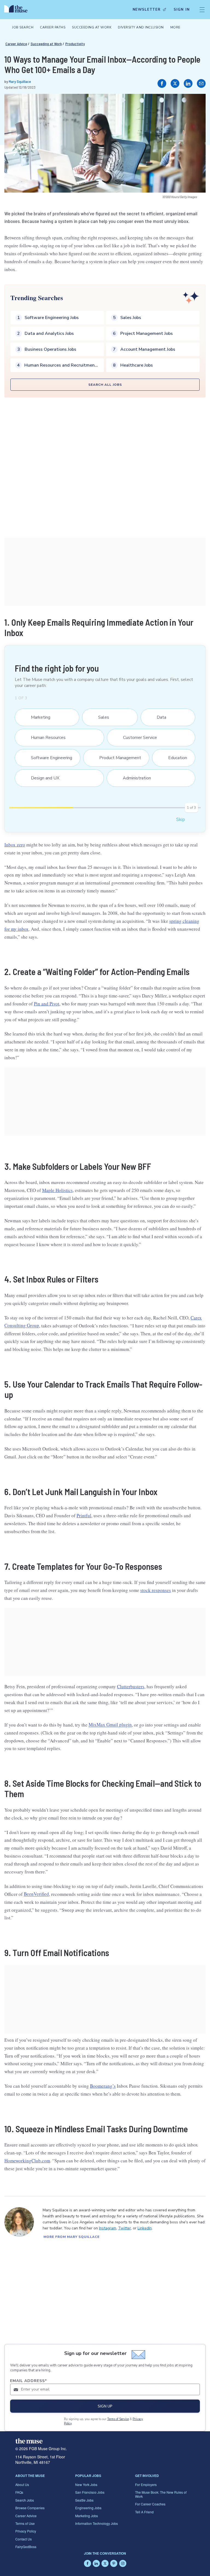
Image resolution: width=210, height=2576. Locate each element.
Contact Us (24, 2539)
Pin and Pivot (47, 1004)
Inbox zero (15, 845)
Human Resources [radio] (45, 738)
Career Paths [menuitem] (53, 27)
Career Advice (16, 44)
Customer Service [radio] (137, 738)
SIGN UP (105, 2406)
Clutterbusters (131, 1686)
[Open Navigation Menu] (202, 10)
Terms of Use (25, 2523)
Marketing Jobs (87, 2516)
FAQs (19, 2492)
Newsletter (147, 10)
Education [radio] (174, 758)
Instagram (108, 2228)
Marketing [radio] (37, 717)
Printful (84, 1515)
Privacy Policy (26, 2531)
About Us (22, 2484)
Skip (180, 819)
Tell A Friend (144, 2512)
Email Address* (29, 2381)
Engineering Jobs (88, 2508)
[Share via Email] (201, 83)
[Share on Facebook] (162, 83)
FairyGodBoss (26, 2547)
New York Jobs (86, 2484)
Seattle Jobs (84, 2500)
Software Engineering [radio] (48, 758)
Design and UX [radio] (42, 778)
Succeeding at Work (46, 44)
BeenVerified (36, 1894)
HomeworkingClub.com (27, 2161)
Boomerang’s (103, 2086)
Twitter (125, 2228)
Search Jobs (25, 2500)
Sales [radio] (100, 717)
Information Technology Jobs (97, 2523)
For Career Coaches (150, 2504)
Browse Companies (30, 2508)
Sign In (182, 10)
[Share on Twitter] (175, 83)
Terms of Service (118, 2419)
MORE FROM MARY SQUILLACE (72, 2237)
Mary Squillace (20, 81)
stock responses (156, 1590)
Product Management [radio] (117, 758)
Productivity (75, 44)
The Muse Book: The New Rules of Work (161, 2494)
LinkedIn (145, 2228)
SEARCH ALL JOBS (105, 385)
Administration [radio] (133, 778)
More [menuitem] (175, 27)
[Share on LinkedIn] (188, 83)
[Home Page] (17, 10)
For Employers (146, 2484)
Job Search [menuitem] (23, 27)
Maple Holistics (57, 1190)
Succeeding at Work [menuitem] (92, 27)
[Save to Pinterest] (196, 104)
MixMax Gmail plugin (110, 1725)
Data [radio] (158, 717)
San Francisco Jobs (90, 2492)
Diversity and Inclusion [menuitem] (141, 27)
